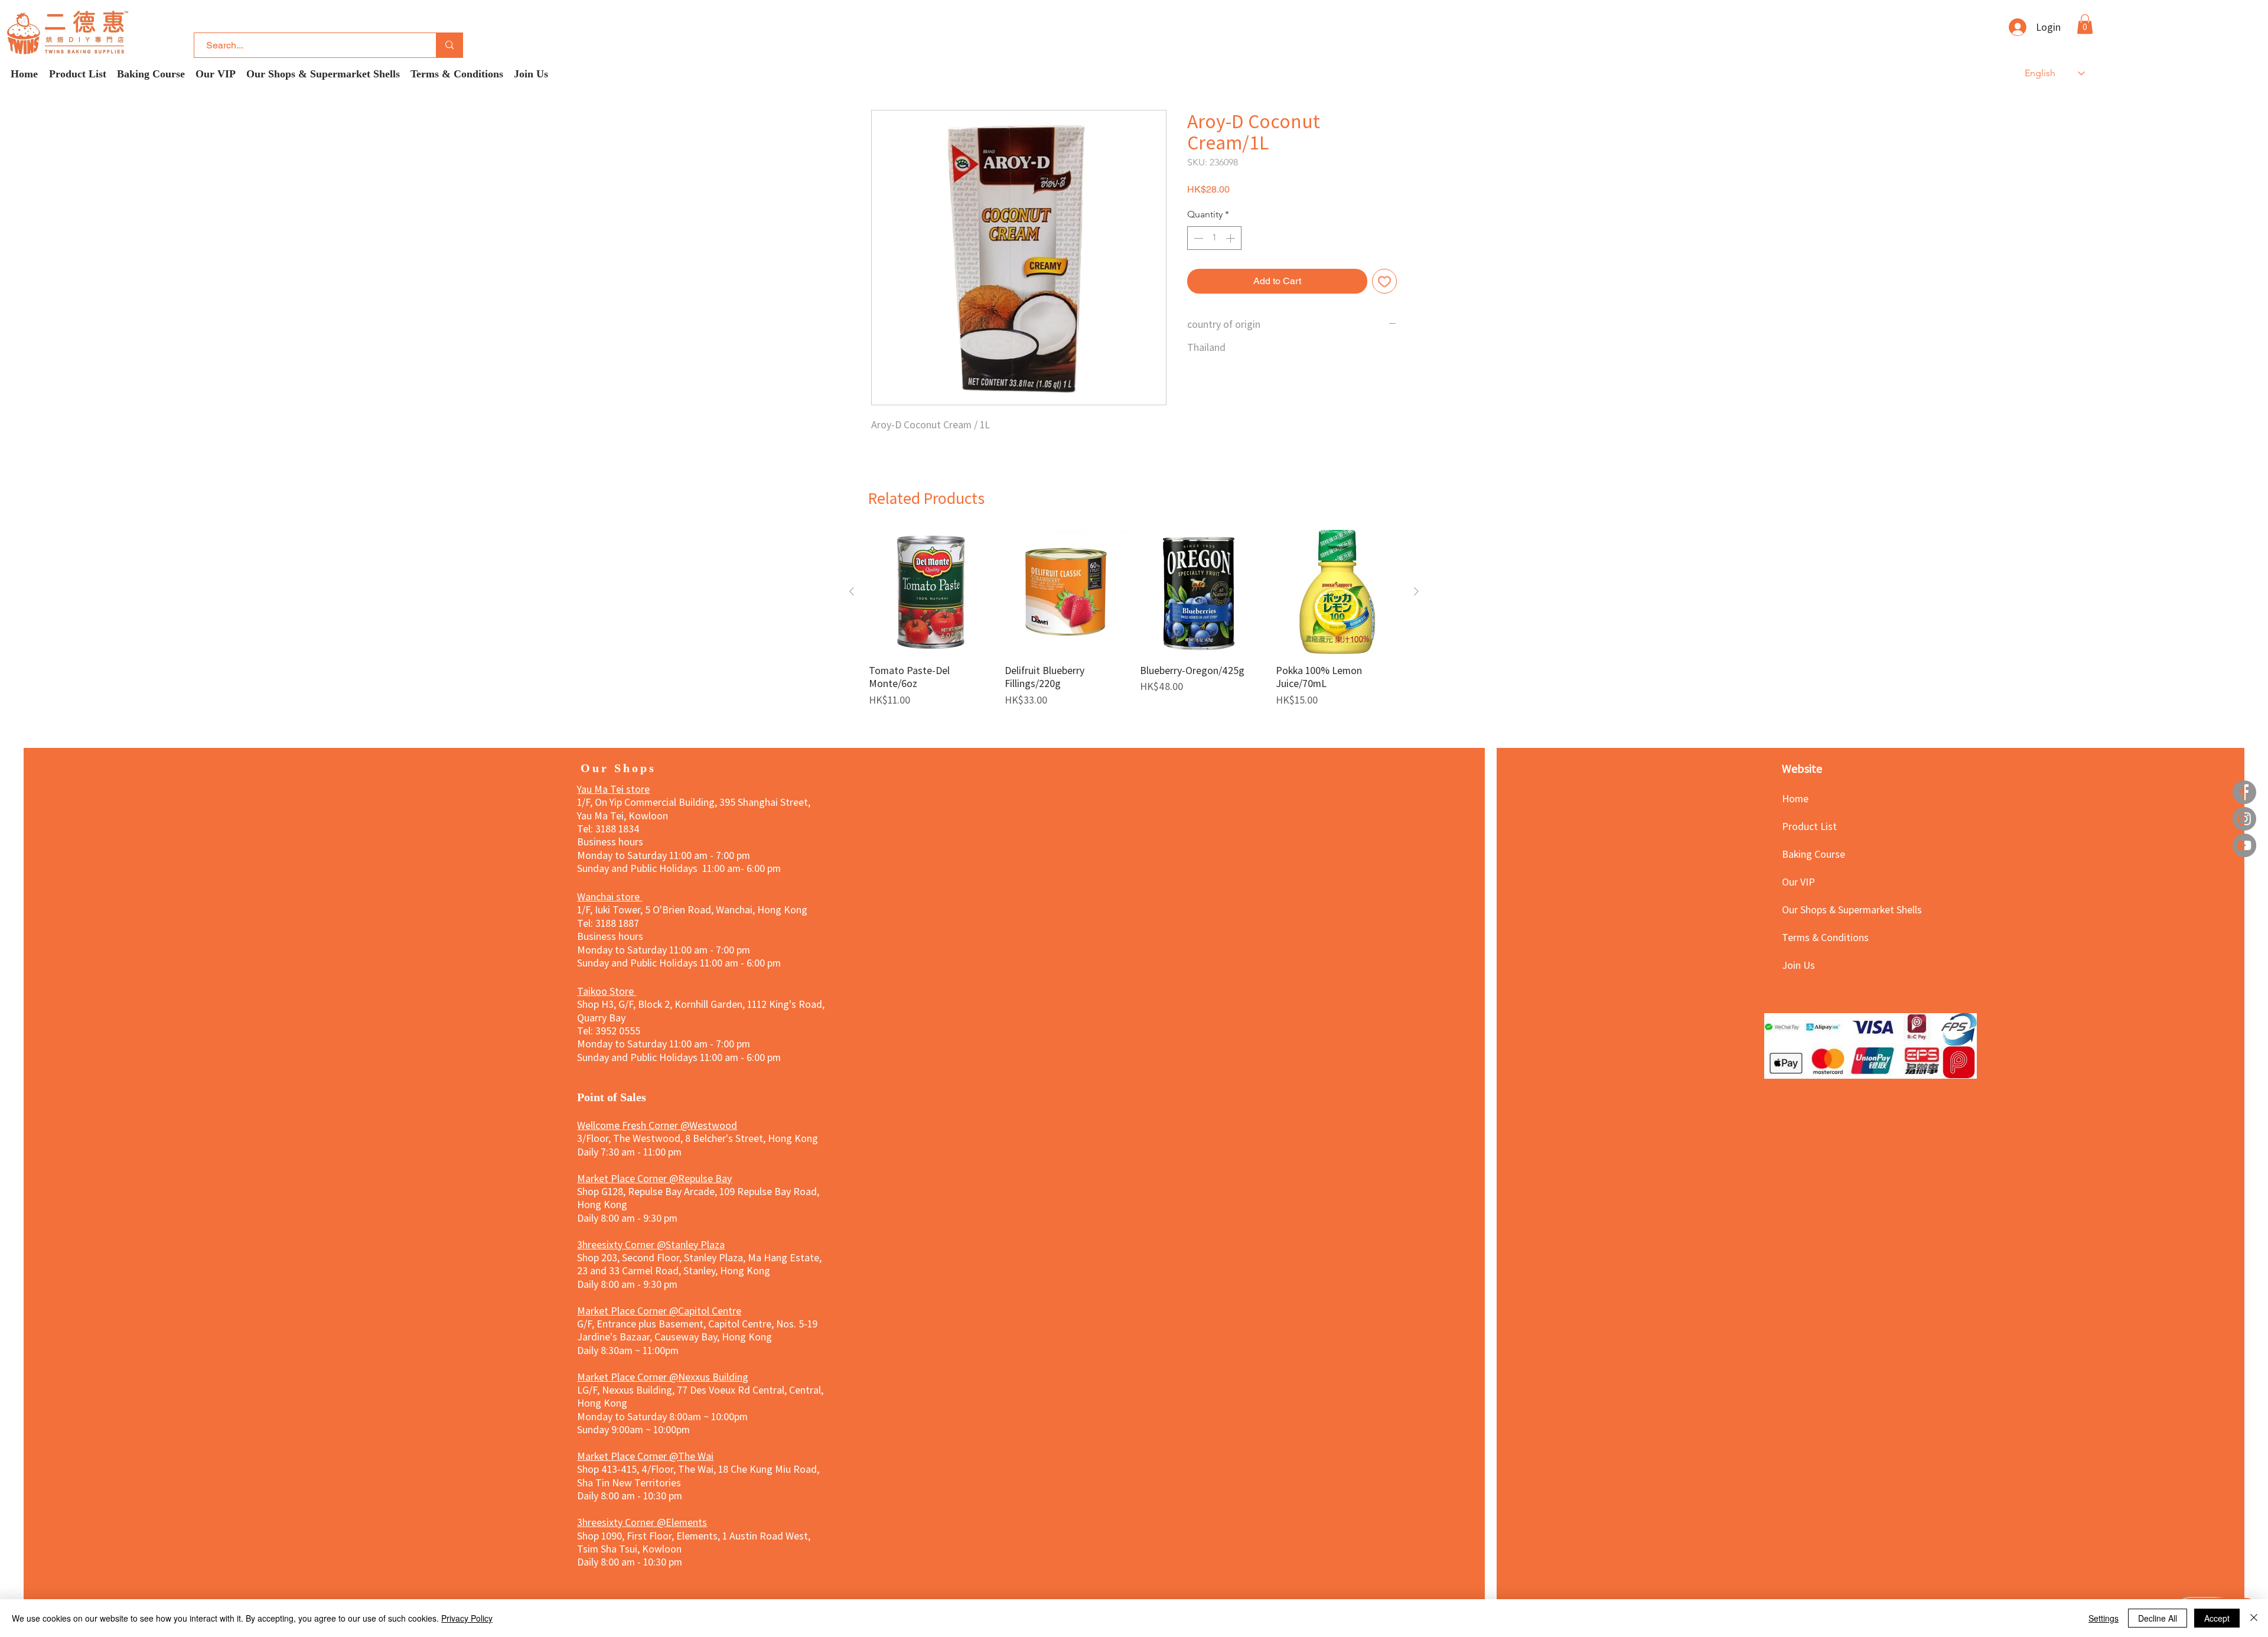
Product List (1809, 826)
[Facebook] (2244, 792)
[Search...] (449, 45)
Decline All (2158, 1618)
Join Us (1798, 965)
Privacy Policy (467, 1618)
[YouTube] (2244, 845)
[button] (2085, 24)
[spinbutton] (1214, 238)
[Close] (2254, 1618)
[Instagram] (2244, 819)
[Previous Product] (852, 591)
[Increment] (1231, 238)
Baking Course (1814, 854)
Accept (2217, 1618)
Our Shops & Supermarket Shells (1824, 909)
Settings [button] (2104, 1618)
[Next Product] (1416, 591)
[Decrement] (1197, 238)
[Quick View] (931, 592)
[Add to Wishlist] (1384, 281)
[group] (1134, 618)
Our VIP (1798, 881)
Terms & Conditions (1824, 937)
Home (1795, 798)
